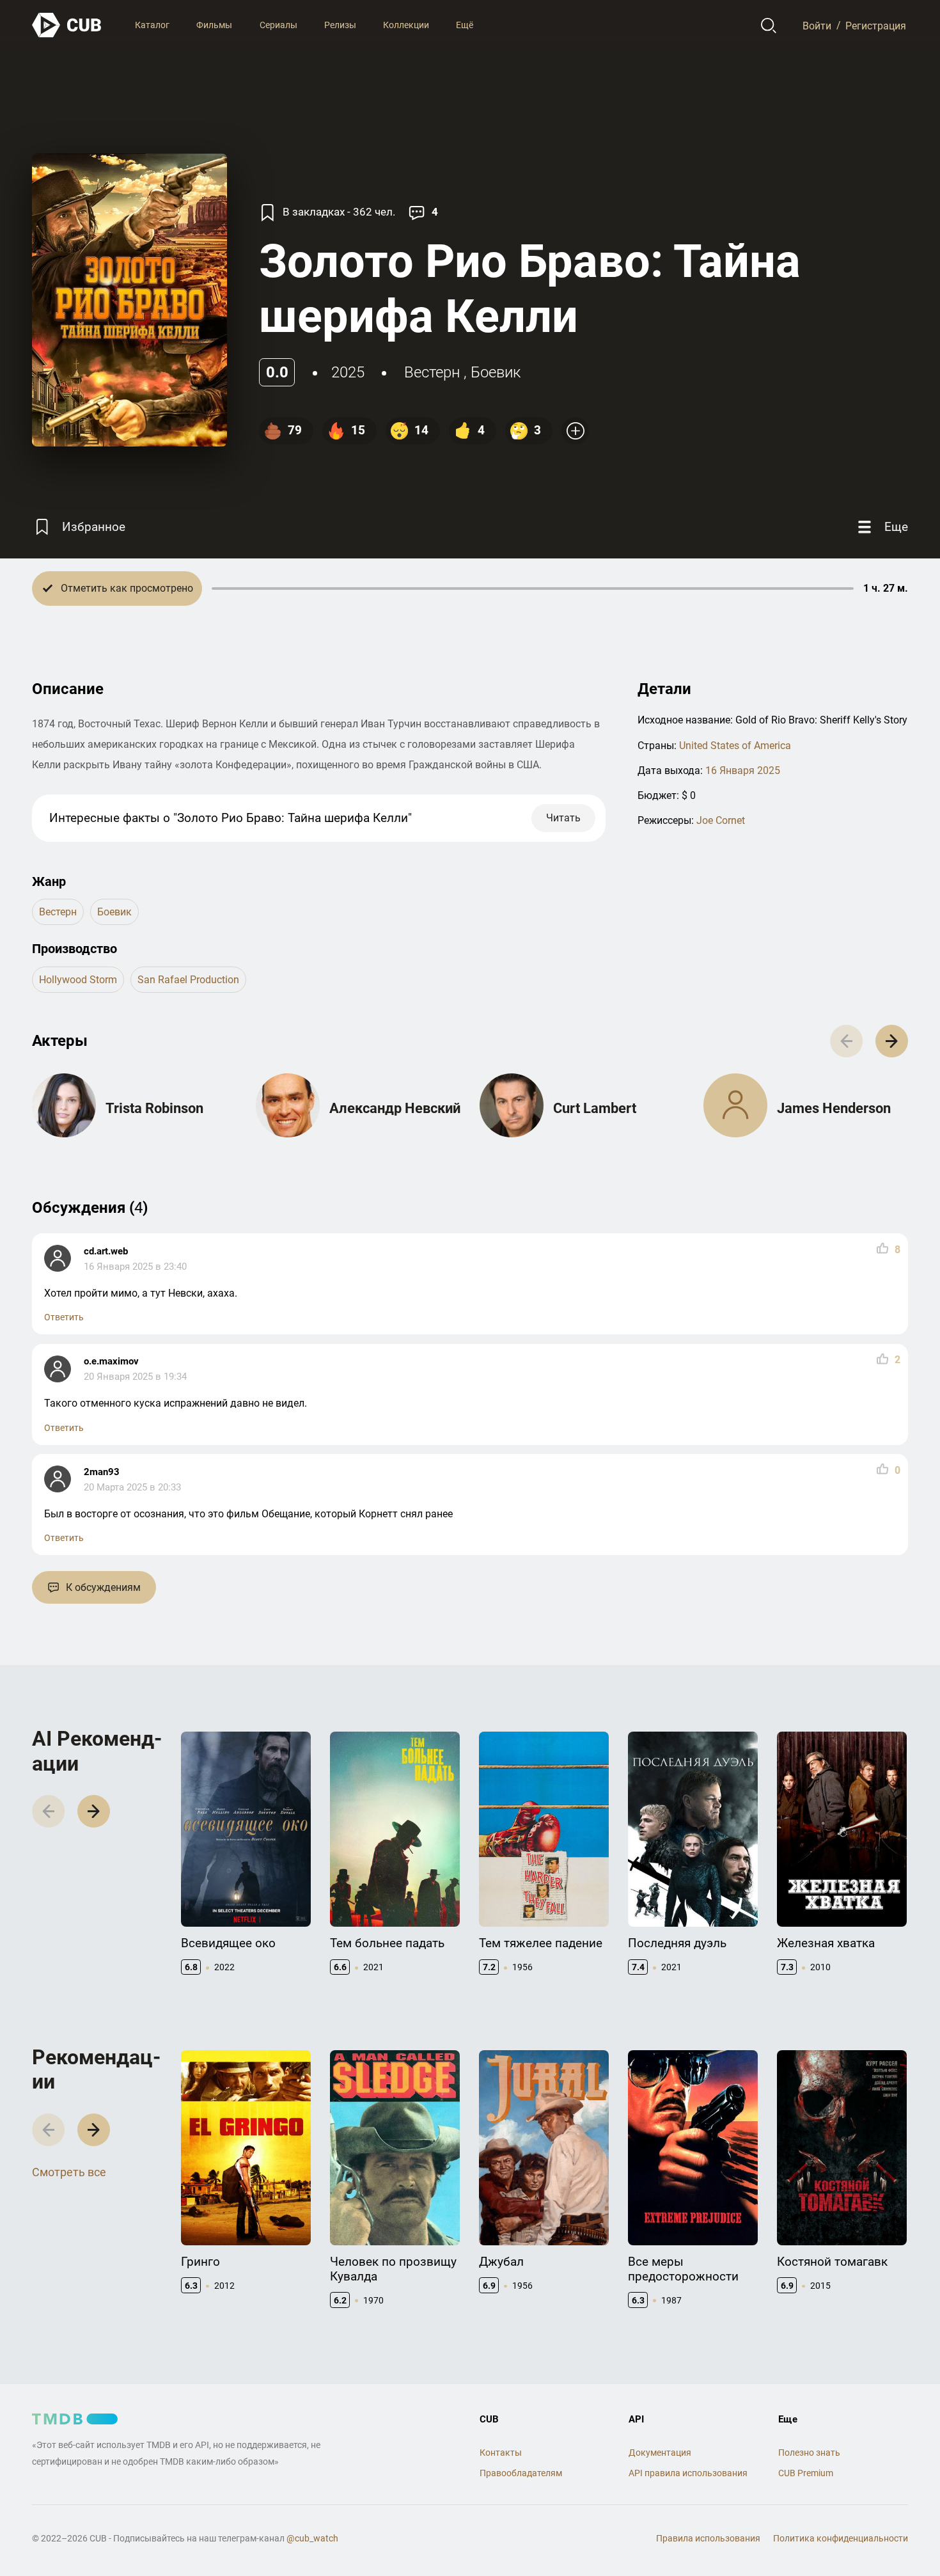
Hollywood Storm (78, 980)
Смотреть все (69, 2172)
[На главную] (67, 25)
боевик (496, 372)
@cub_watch (312, 2538)
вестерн (432, 372)
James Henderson (834, 1108)
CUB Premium (806, 2473)
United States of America (735, 746)
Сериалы (278, 25)
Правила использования (708, 2538)
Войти (817, 25)
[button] (892, 1041)
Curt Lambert (595, 1108)
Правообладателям (521, 2473)
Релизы (340, 25)
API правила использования (688, 2473)
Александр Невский (395, 1108)
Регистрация (876, 25)
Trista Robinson (154, 1108)
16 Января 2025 (743, 770)
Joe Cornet (721, 820)
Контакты (501, 2453)
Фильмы (214, 25)
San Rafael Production (188, 980)
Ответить (64, 1317)
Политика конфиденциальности (841, 2538)
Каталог (152, 25)
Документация (660, 2453)
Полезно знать (809, 2453)
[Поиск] (769, 26)
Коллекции (406, 25)
